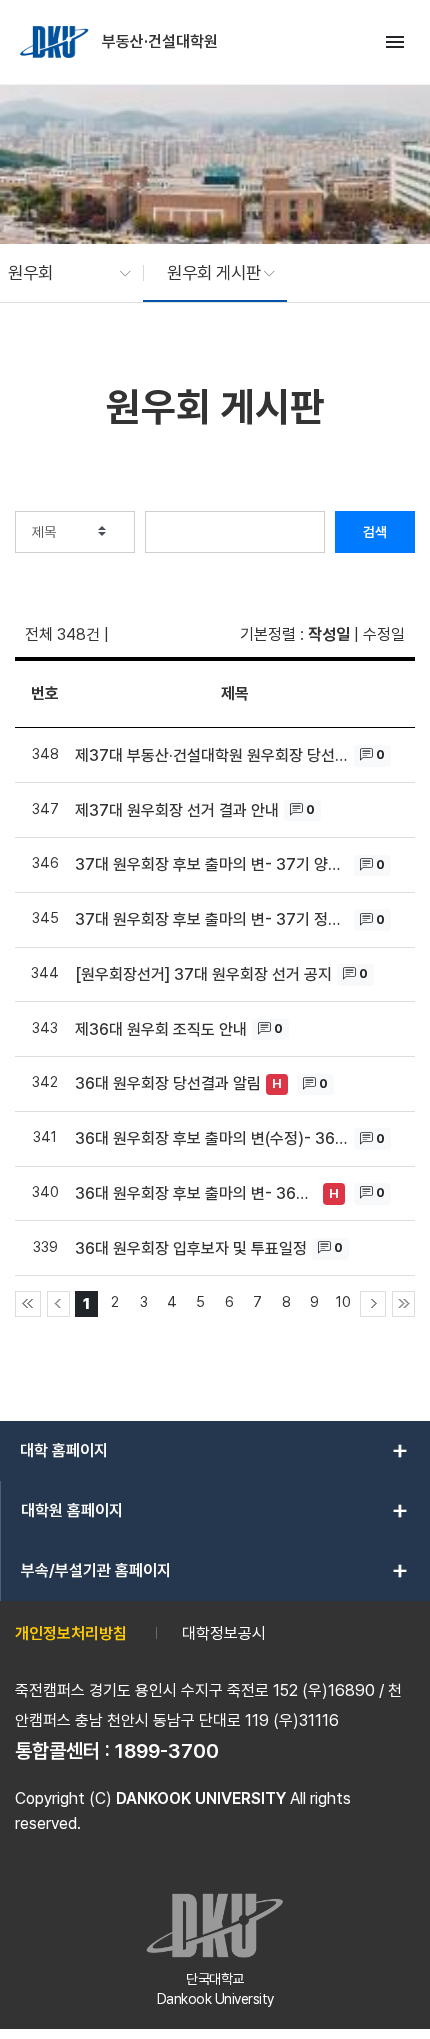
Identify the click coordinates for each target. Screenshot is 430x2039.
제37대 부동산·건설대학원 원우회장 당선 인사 (212, 755)
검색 (375, 532)
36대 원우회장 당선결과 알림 (168, 1083)
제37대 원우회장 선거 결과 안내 (177, 810)
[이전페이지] (58, 1304)
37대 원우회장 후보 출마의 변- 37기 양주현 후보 (212, 864)
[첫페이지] (28, 1304)
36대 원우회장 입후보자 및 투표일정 (191, 1248)
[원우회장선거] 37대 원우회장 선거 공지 (203, 974)
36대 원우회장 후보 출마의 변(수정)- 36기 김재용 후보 (212, 1138)
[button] (59, 273)
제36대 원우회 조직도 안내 (161, 1029)
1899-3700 (167, 1751)
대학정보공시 (224, 1633)
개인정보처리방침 (71, 1633)
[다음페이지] (373, 1304)
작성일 (329, 634)
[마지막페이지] (403, 1304)
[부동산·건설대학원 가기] (56, 42)
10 (343, 1301)
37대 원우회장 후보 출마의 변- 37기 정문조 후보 (212, 919)
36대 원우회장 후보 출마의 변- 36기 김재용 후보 (196, 1193)
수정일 (384, 634)
